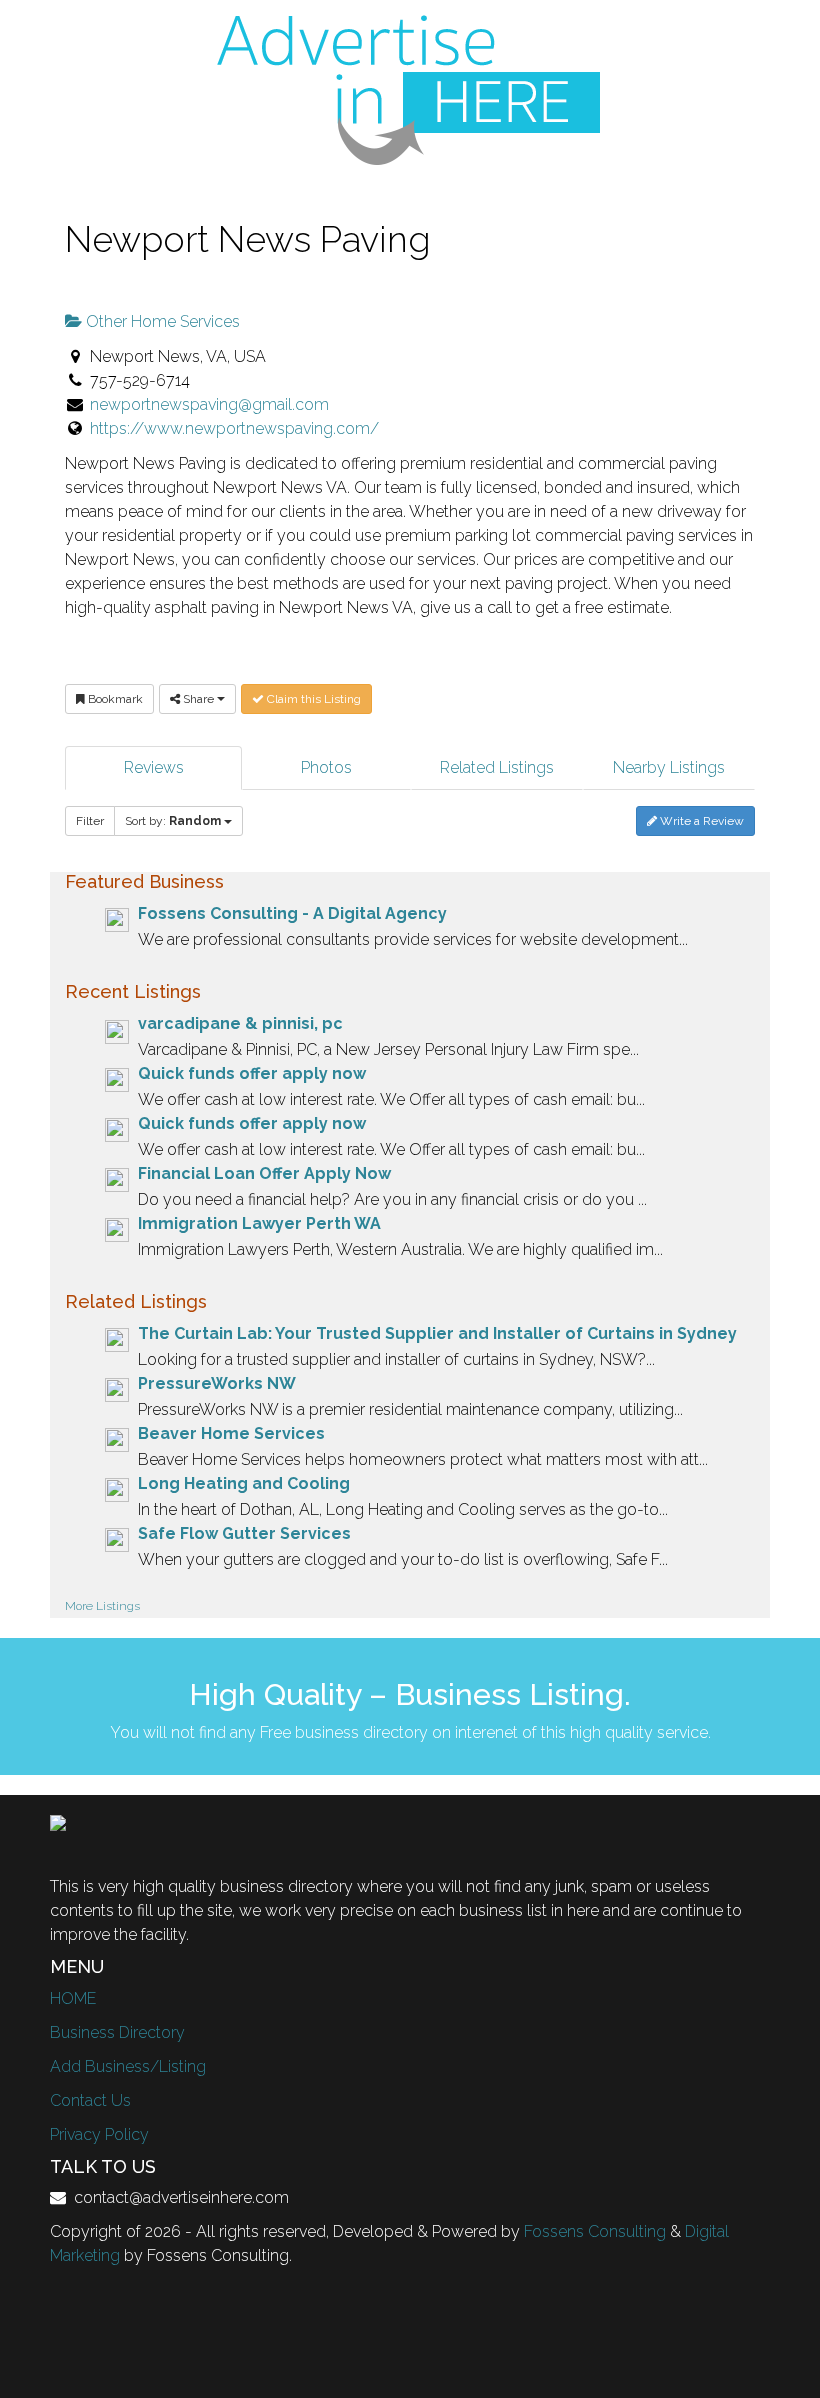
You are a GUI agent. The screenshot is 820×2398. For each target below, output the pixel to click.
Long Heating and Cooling (244, 1483)
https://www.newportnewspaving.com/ (234, 428)
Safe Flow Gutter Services (244, 1533)
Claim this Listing (312, 699)
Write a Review (700, 821)
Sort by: (173, 821)
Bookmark (114, 699)
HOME (73, 1998)
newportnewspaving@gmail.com (209, 404)
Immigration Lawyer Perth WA (259, 1223)
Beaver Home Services (231, 1433)
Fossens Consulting (595, 2231)
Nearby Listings (669, 767)
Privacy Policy (99, 2134)
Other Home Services (161, 321)
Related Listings (497, 767)
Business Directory (117, 2032)
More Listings (102, 1606)
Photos (326, 767)
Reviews (154, 767)
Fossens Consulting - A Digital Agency (292, 913)
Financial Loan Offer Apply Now (264, 1173)
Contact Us (90, 2100)
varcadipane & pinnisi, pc (240, 1023)
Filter (90, 821)
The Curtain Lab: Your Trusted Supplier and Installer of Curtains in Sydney (437, 1333)
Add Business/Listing (128, 2066)
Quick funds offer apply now (252, 1073)
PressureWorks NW (217, 1383)
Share (198, 699)
